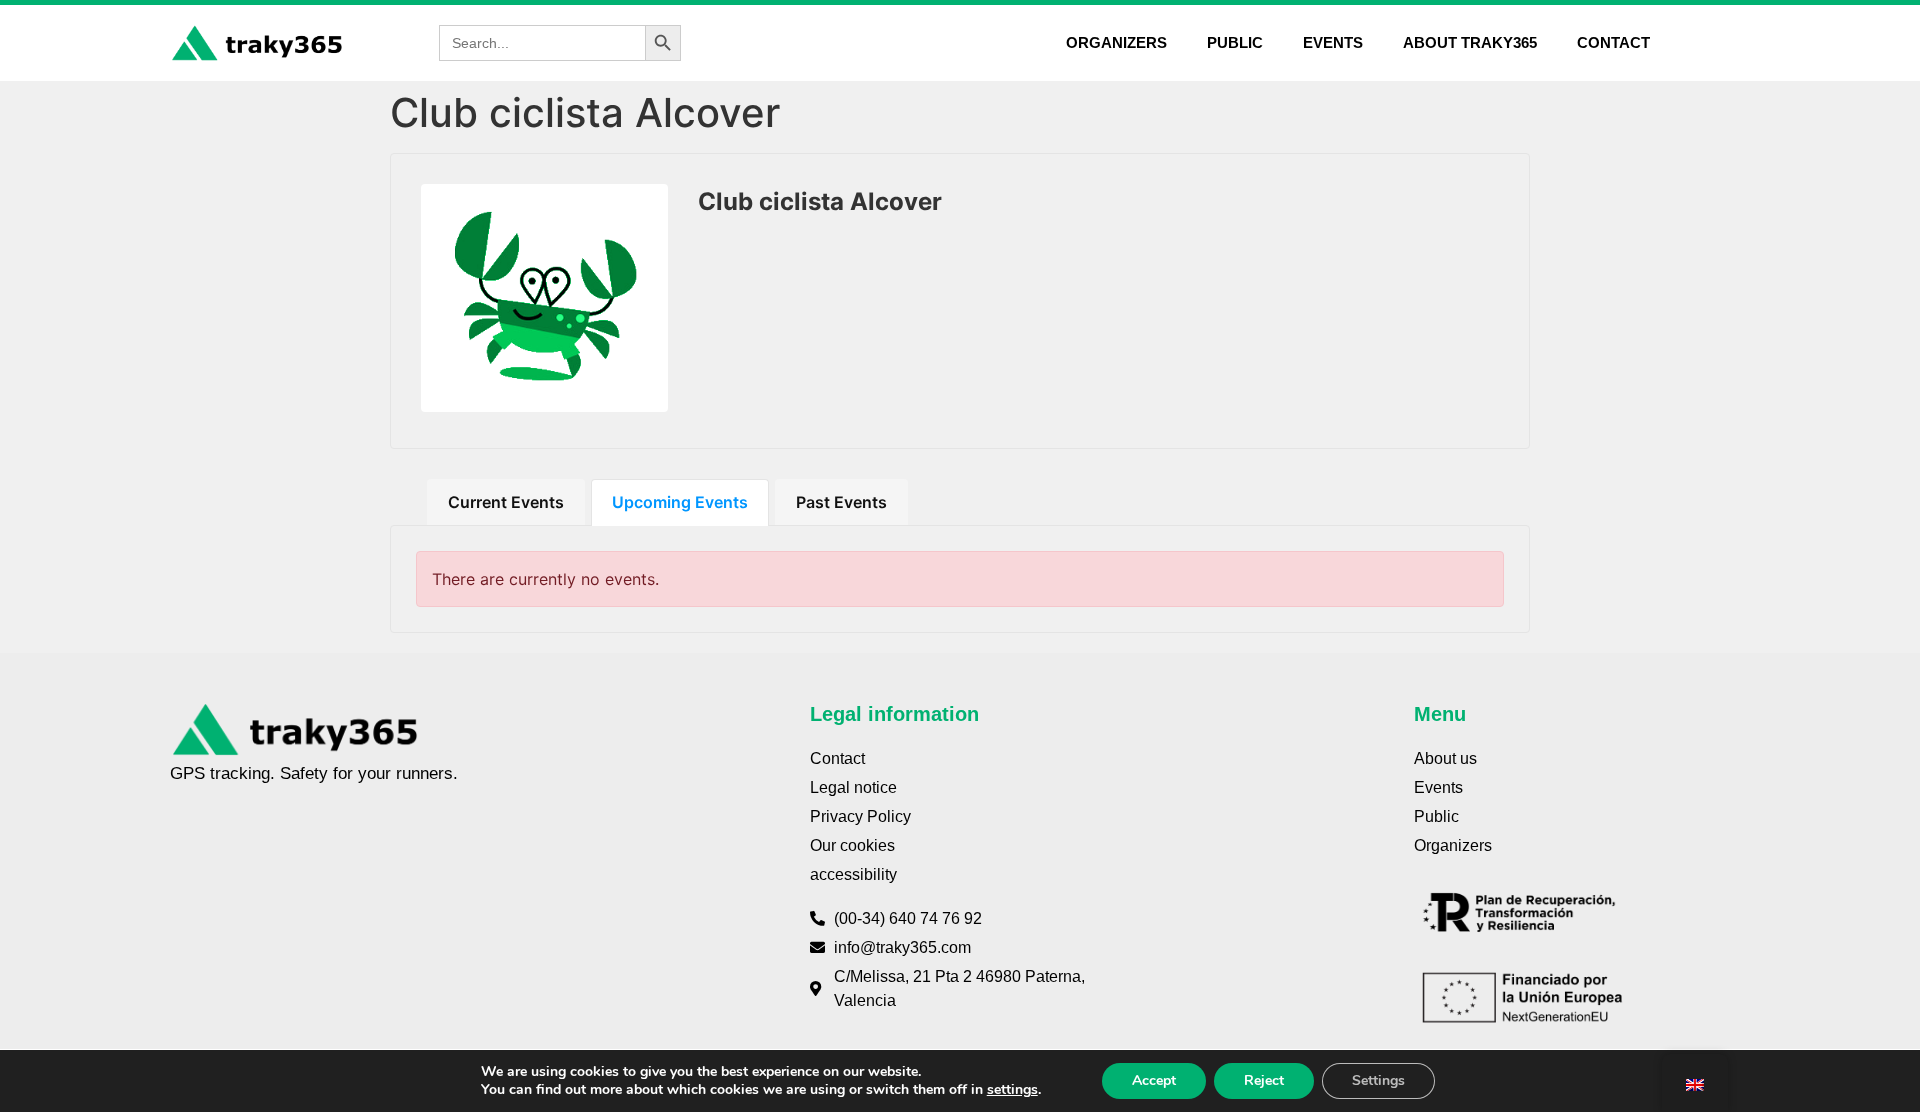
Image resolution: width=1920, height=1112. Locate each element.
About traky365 (1470, 42)
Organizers (1116, 42)
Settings (1378, 1080)
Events (1333, 42)
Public (1235, 42)
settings (1012, 1090)
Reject (1264, 1080)
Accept (1154, 1080)
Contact (1613, 42)
